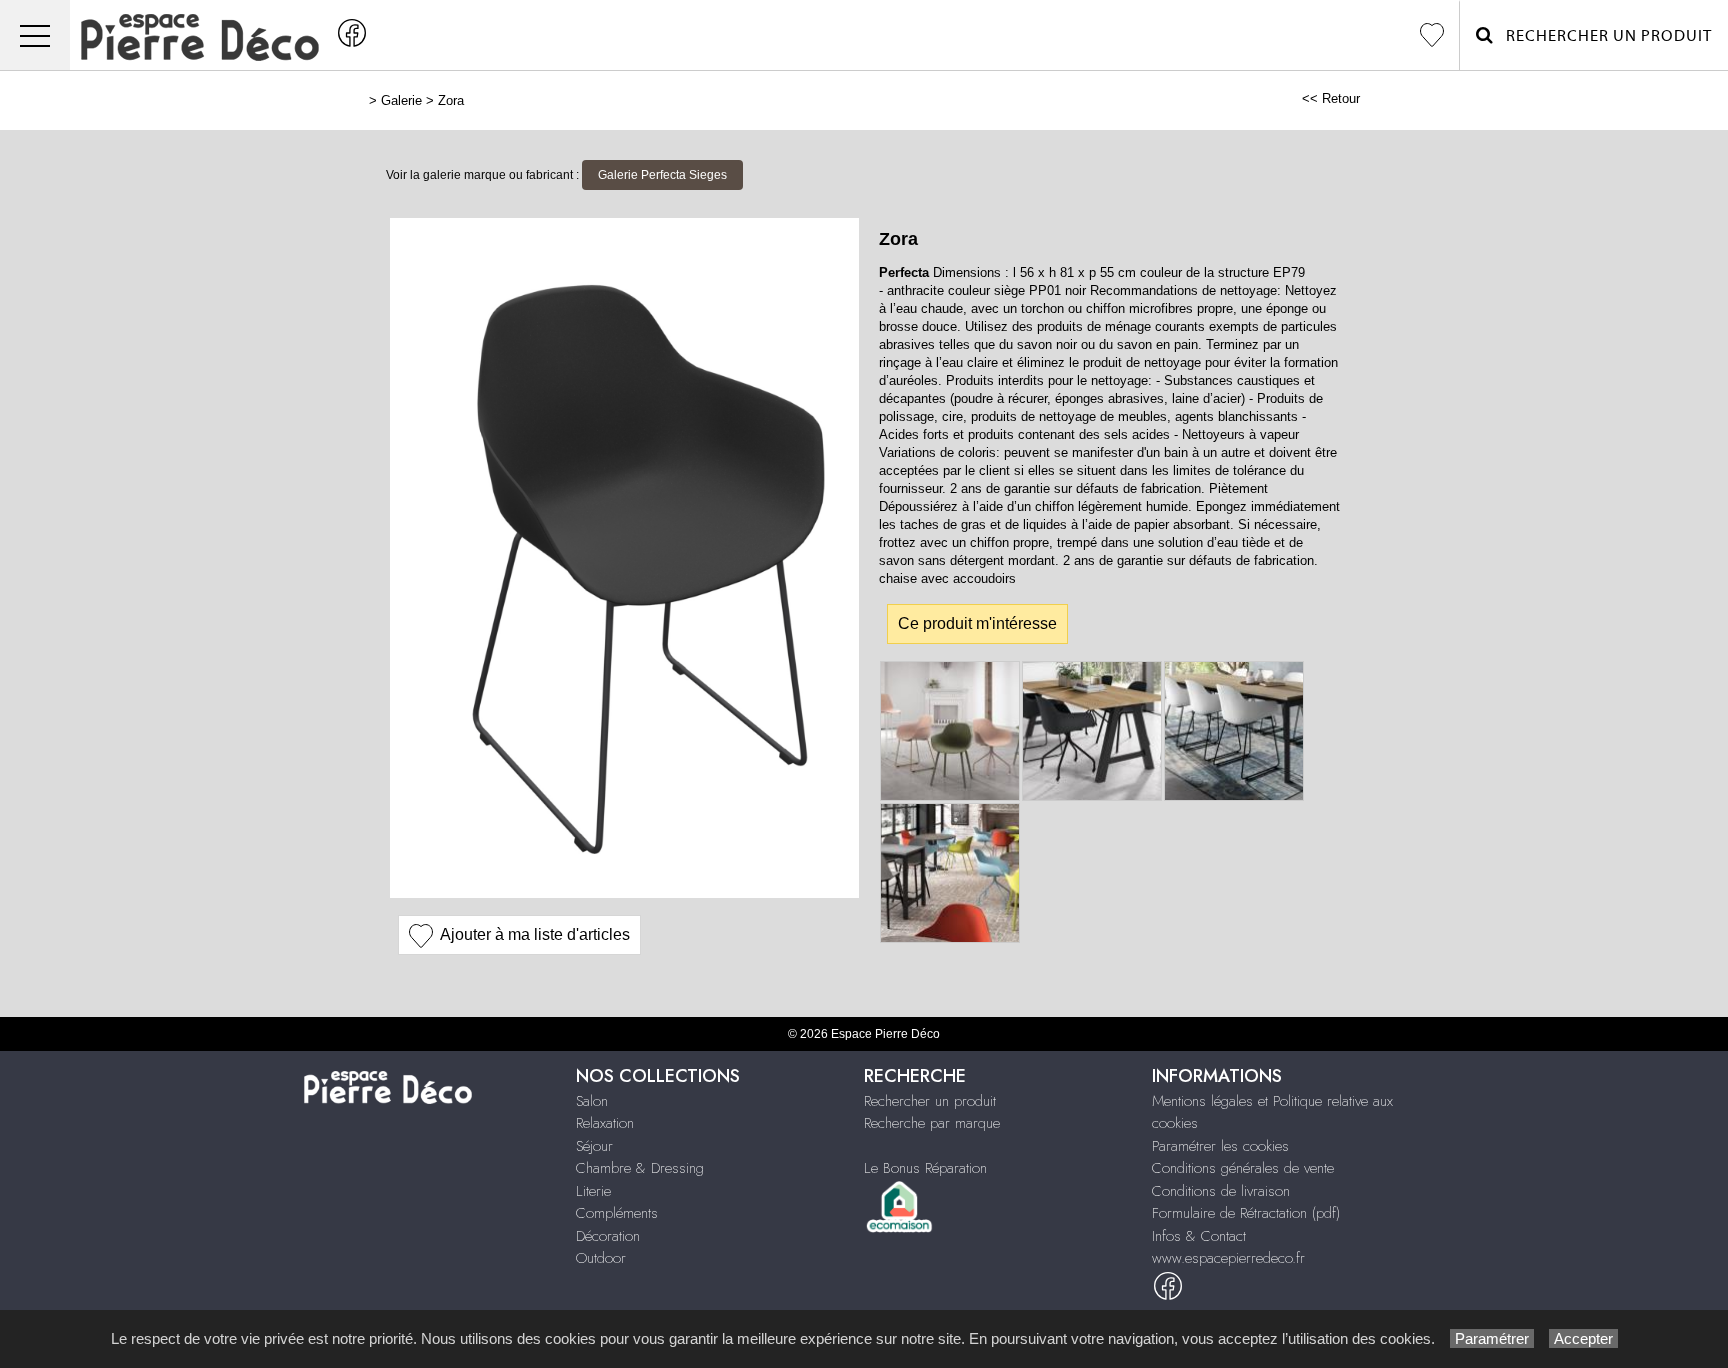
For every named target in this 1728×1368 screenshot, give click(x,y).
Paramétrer (1492, 1338)
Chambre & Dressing (640, 1168)
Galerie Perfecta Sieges (662, 175)
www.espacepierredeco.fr (1228, 1258)
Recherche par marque (932, 1123)
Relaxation (605, 1123)
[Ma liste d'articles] (1432, 35)
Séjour (594, 1146)
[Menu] (35, 35)
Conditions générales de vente (1243, 1168)
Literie (593, 1191)
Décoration (608, 1236)
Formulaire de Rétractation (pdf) (1246, 1213)
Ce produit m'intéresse (977, 623)
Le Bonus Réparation (925, 1168)
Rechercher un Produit (1603, 36)
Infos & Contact (1199, 1236)
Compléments (617, 1213)
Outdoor (601, 1258)
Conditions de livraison (1221, 1191)
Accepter (1583, 1338)
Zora (451, 100)
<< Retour (1331, 98)
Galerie (401, 100)
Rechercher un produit (930, 1101)
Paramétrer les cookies (1220, 1146)
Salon (592, 1101)
